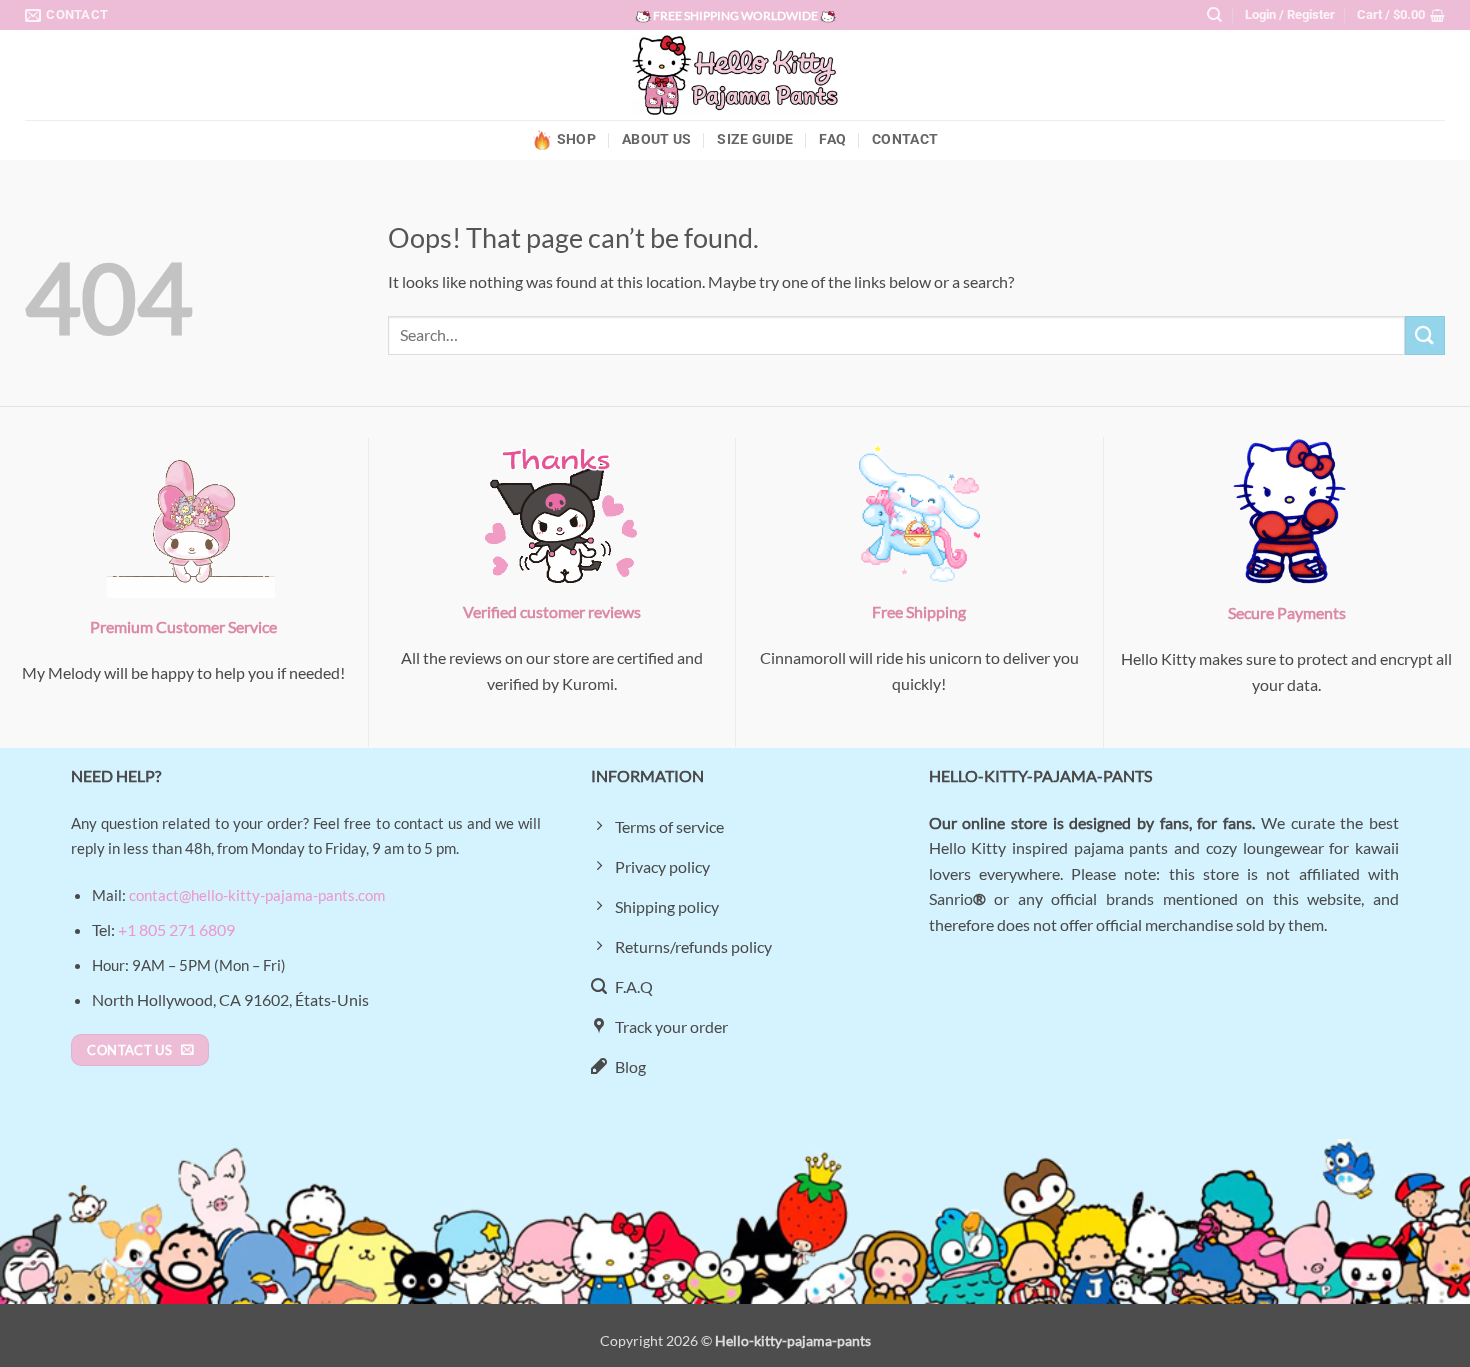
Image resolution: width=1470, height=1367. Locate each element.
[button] (1290, 15)
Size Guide (755, 139)
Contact (905, 139)
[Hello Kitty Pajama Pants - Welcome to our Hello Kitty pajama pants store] (735, 75)
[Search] (1214, 15)
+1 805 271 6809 (176, 929)
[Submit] (1425, 335)
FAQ (832, 139)
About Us (656, 139)
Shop (576, 139)
